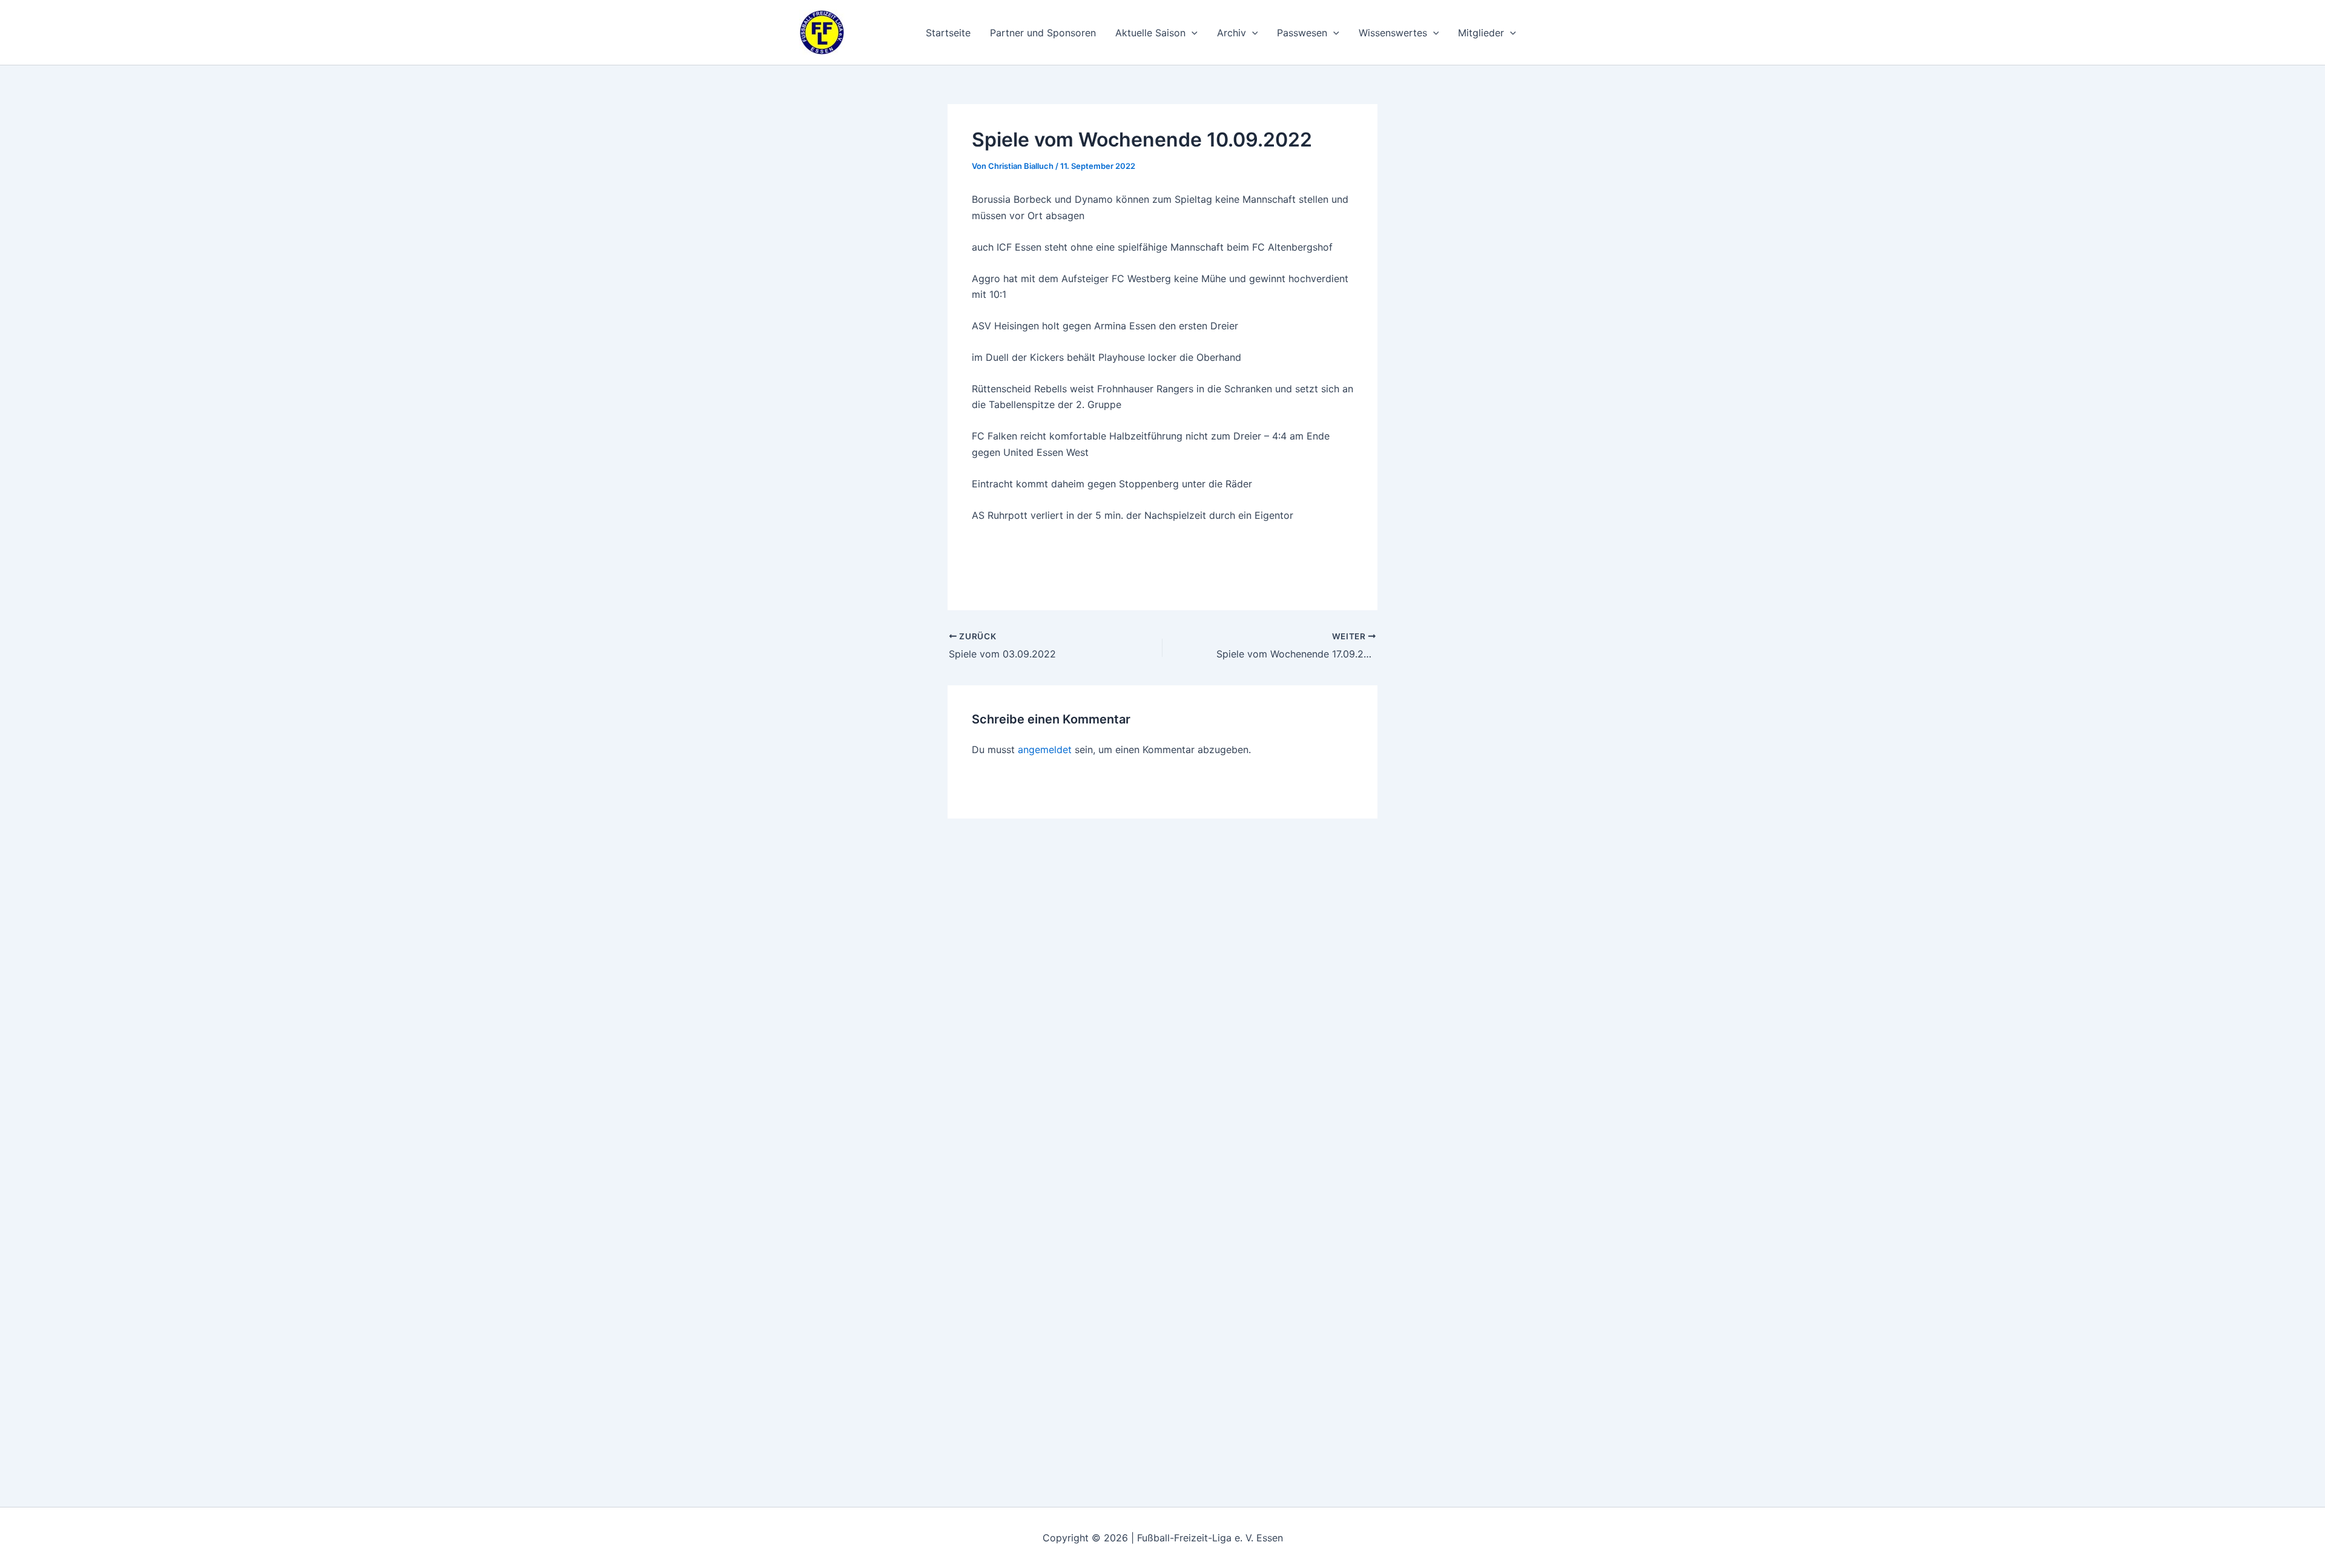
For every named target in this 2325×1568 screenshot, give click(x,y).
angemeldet (1045, 749)
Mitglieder (1481, 33)
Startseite (948, 33)
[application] (1192, 33)
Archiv (1232, 33)
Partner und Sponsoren (1043, 33)
